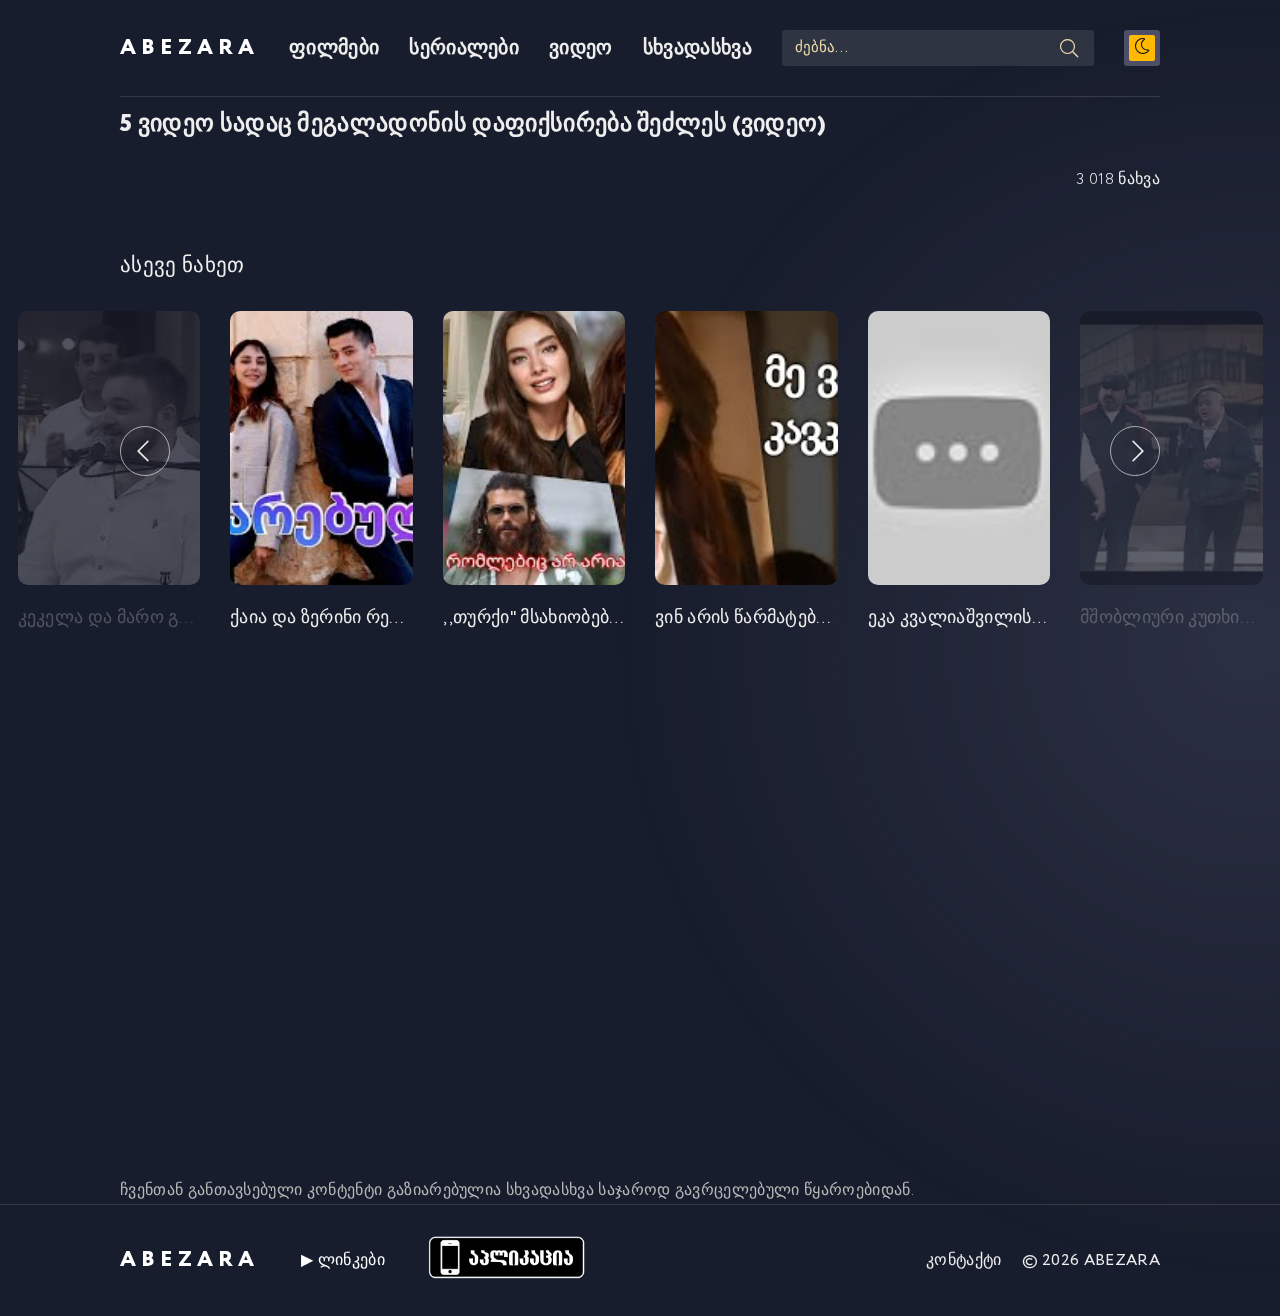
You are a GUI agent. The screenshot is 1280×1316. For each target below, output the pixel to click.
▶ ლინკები (343, 1260)
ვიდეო (581, 48)
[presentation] (145, 451)
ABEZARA (189, 48)
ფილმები (334, 48)
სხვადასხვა (697, 48)
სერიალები (464, 48)
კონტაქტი (964, 1260)
